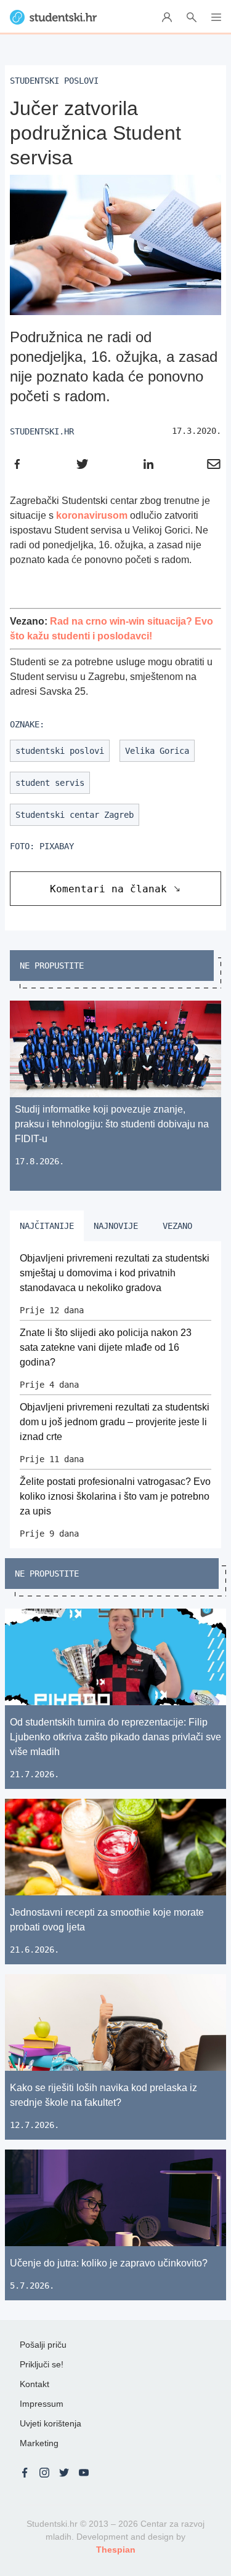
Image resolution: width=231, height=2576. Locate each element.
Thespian (116, 2550)
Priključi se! (42, 2364)
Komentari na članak (108, 889)
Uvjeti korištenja (51, 2423)
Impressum (42, 2404)
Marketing (39, 2443)
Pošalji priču (43, 2345)
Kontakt (34, 2384)
